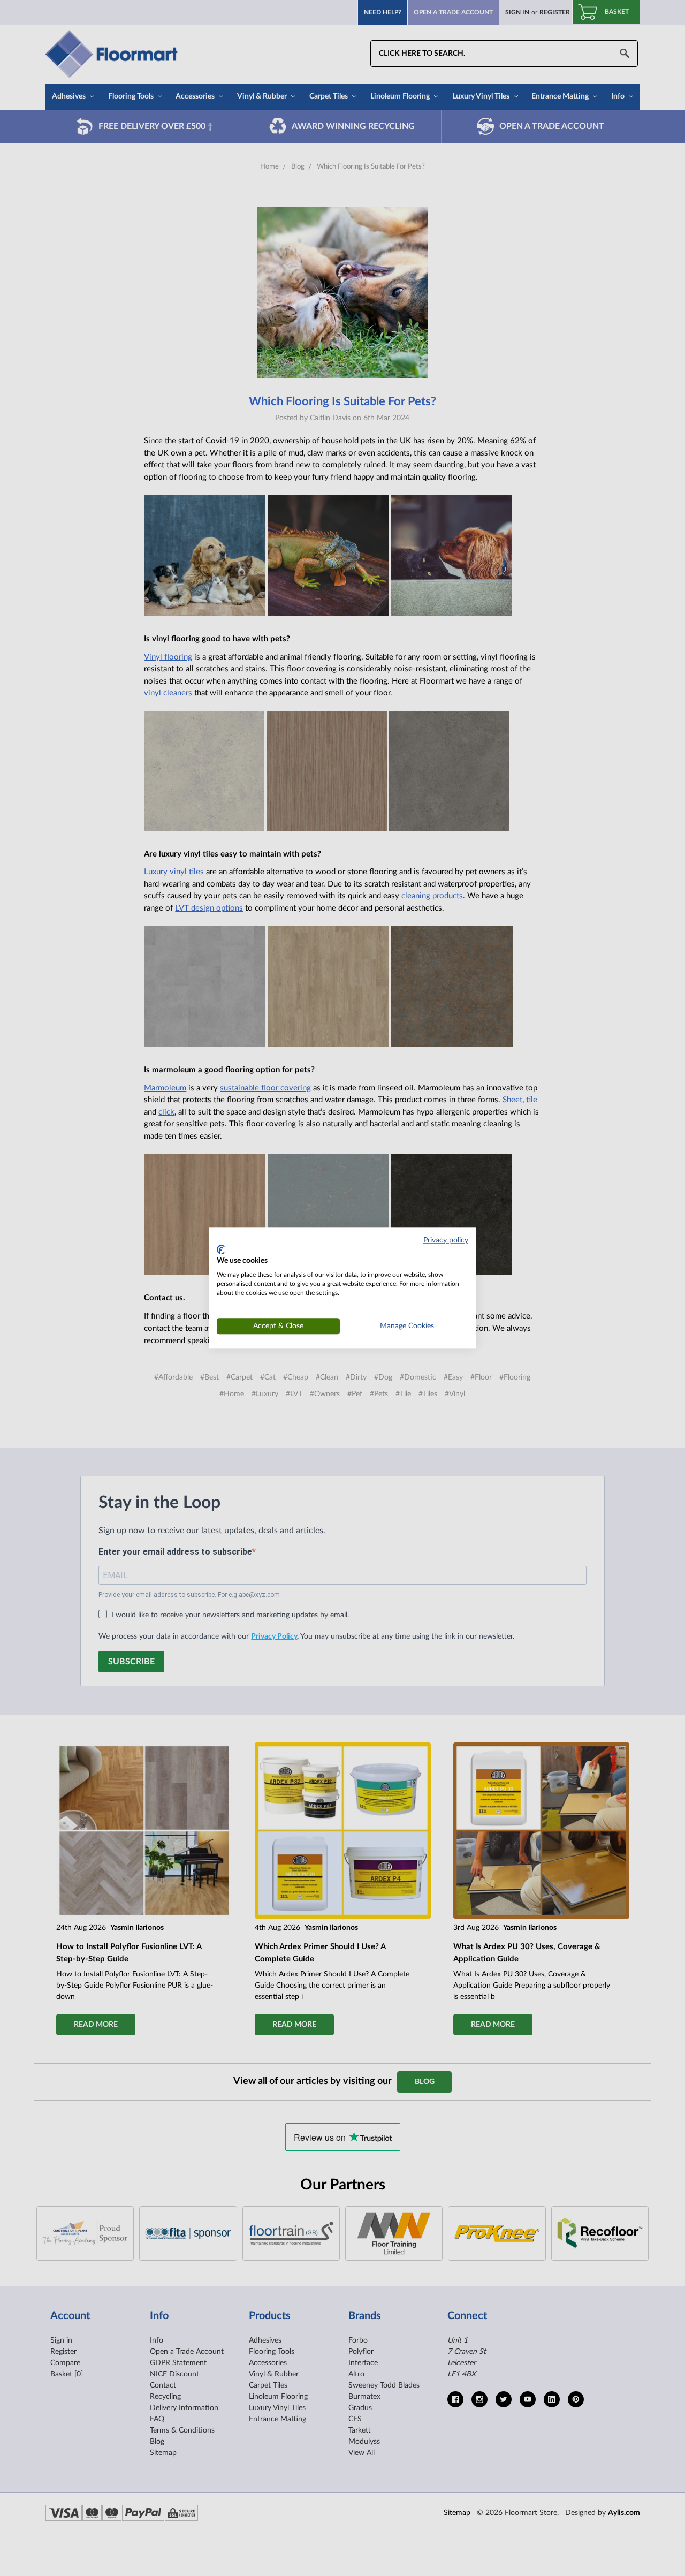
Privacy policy (446, 1240)
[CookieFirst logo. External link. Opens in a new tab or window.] (221, 1249)
